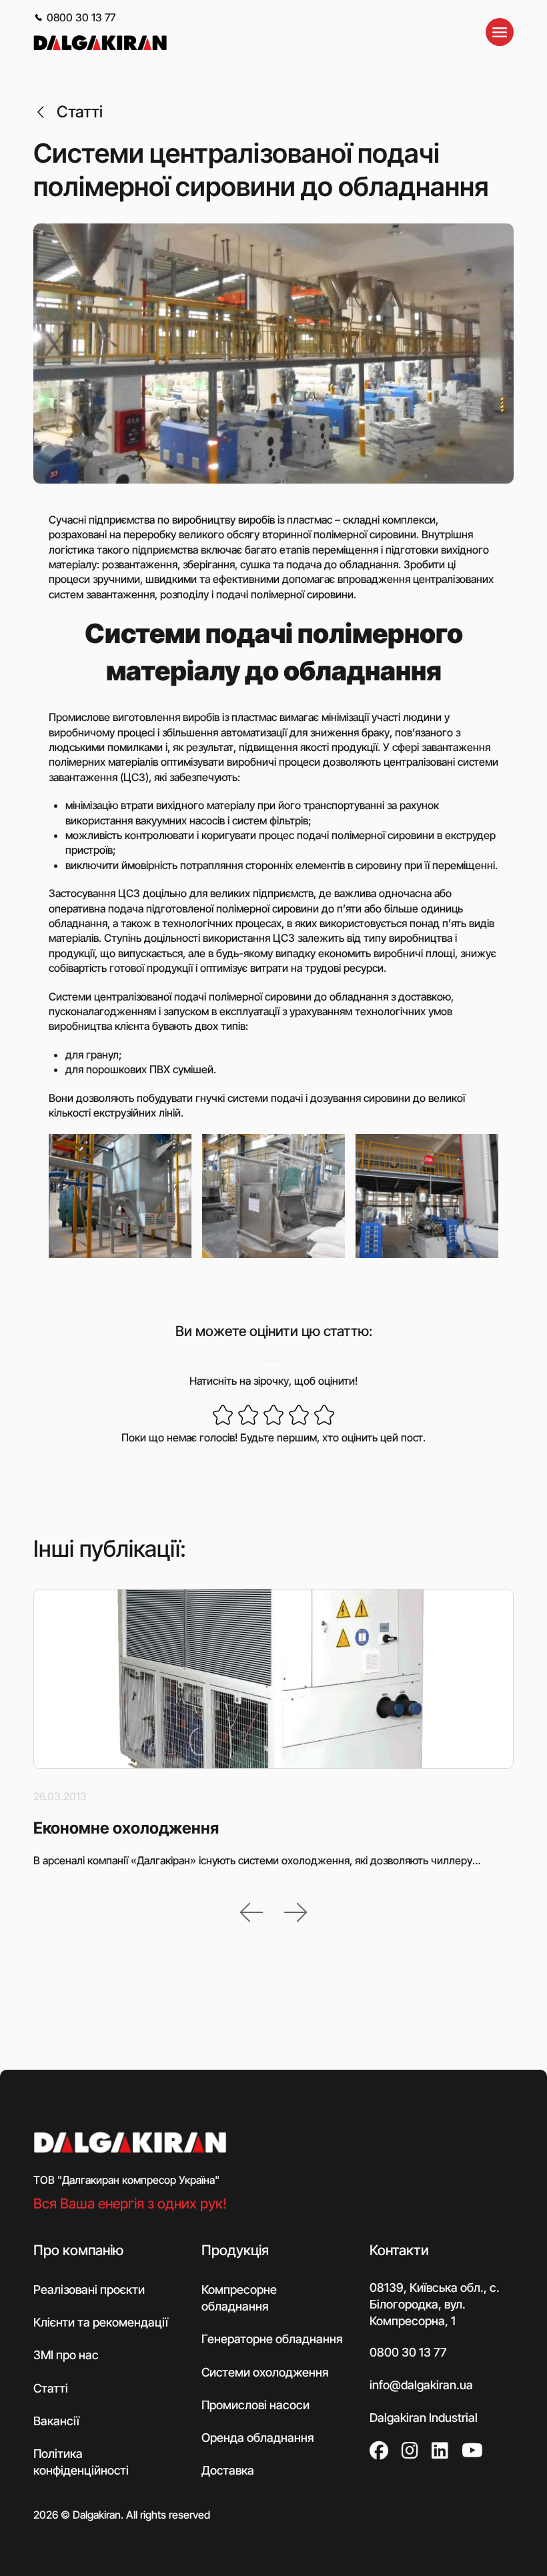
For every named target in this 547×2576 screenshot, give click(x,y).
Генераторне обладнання (272, 2339)
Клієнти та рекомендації (101, 2322)
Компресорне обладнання (239, 2298)
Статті (80, 112)
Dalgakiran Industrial (424, 2418)
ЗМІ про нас (66, 2355)
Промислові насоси (255, 2404)
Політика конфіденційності (81, 2462)
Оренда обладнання (257, 2438)
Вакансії (56, 2420)
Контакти (399, 2249)
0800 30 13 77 (81, 17)
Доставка (228, 2470)
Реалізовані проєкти (89, 2290)
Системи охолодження (265, 2372)
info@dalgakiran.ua (421, 2384)
